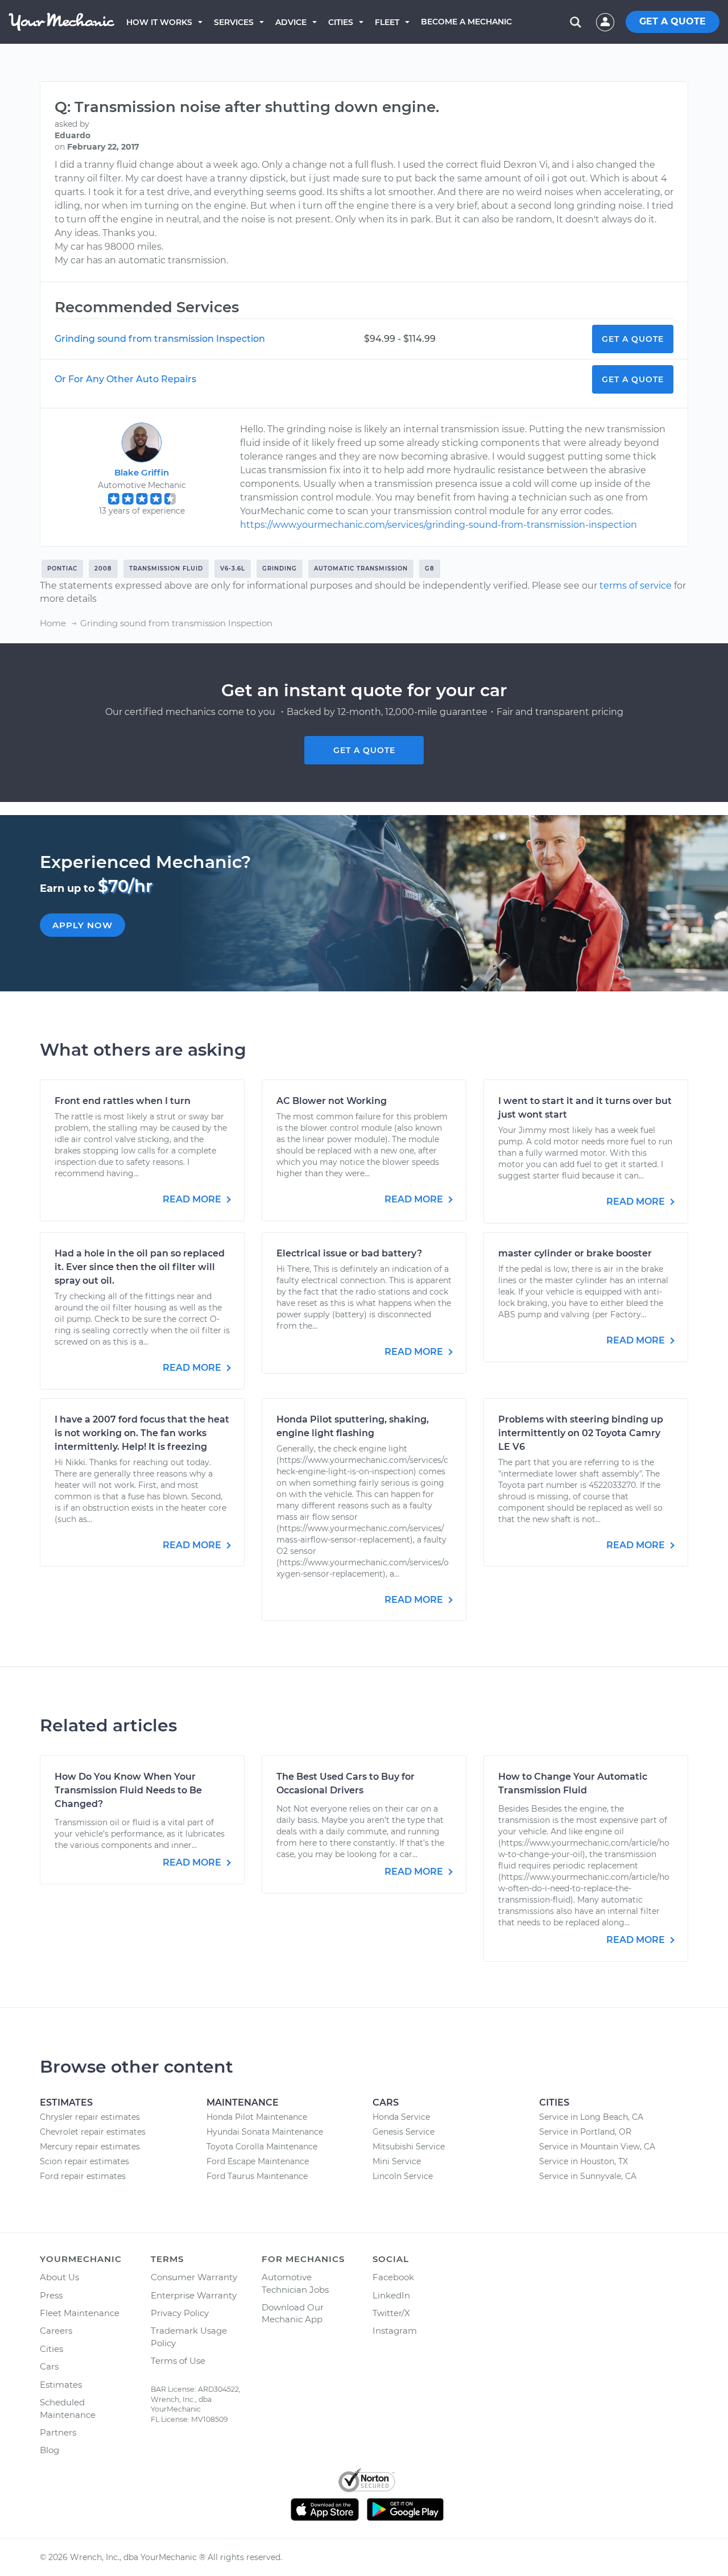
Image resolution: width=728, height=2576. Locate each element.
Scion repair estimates (84, 2161)
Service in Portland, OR (585, 2132)
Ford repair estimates (83, 2176)
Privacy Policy (180, 2313)
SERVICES (234, 22)
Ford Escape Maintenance (258, 2161)
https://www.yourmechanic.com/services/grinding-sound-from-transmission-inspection (439, 525)
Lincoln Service (403, 2176)
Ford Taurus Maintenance (257, 2176)
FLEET (387, 22)
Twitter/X (391, 2313)
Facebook (393, 2277)
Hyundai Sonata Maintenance (265, 2132)
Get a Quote (633, 339)
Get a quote (364, 750)
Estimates (61, 2385)
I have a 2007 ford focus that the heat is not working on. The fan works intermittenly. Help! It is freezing (142, 1433)
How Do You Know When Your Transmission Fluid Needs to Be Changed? (128, 1790)
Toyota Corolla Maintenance (262, 2147)
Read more (193, 1199)
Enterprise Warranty (194, 2295)
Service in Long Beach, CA (591, 2117)
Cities (341, 22)
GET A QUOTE (673, 21)
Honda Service (401, 2117)
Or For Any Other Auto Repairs (125, 379)
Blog (49, 2450)
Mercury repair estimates (90, 2147)
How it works (159, 22)
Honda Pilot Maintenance (257, 2117)
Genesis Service (404, 2132)
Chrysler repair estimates (90, 2117)
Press (51, 2295)
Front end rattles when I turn (123, 1101)
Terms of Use (178, 2361)
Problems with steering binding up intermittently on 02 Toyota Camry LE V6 (581, 1433)
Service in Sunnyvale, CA (588, 2176)
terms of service (636, 586)
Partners (58, 2432)
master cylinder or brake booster (575, 1253)
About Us (59, 2277)
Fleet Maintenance (80, 2313)
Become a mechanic (466, 22)
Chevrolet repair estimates (93, 2132)
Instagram (395, 2331)
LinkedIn (391, 2295)
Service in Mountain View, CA (597, 2147)
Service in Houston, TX (584, 2161)
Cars (49, 2366)
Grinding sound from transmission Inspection (160, 339)
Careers (56, 2331)
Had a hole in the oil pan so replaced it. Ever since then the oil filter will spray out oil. (140, 1267)
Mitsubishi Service (409, 2147)
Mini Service (397, 2161)
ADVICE (291, 22)
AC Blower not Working (332, 1101)
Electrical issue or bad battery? (349, 1253)
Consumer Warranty (194, 2277)
